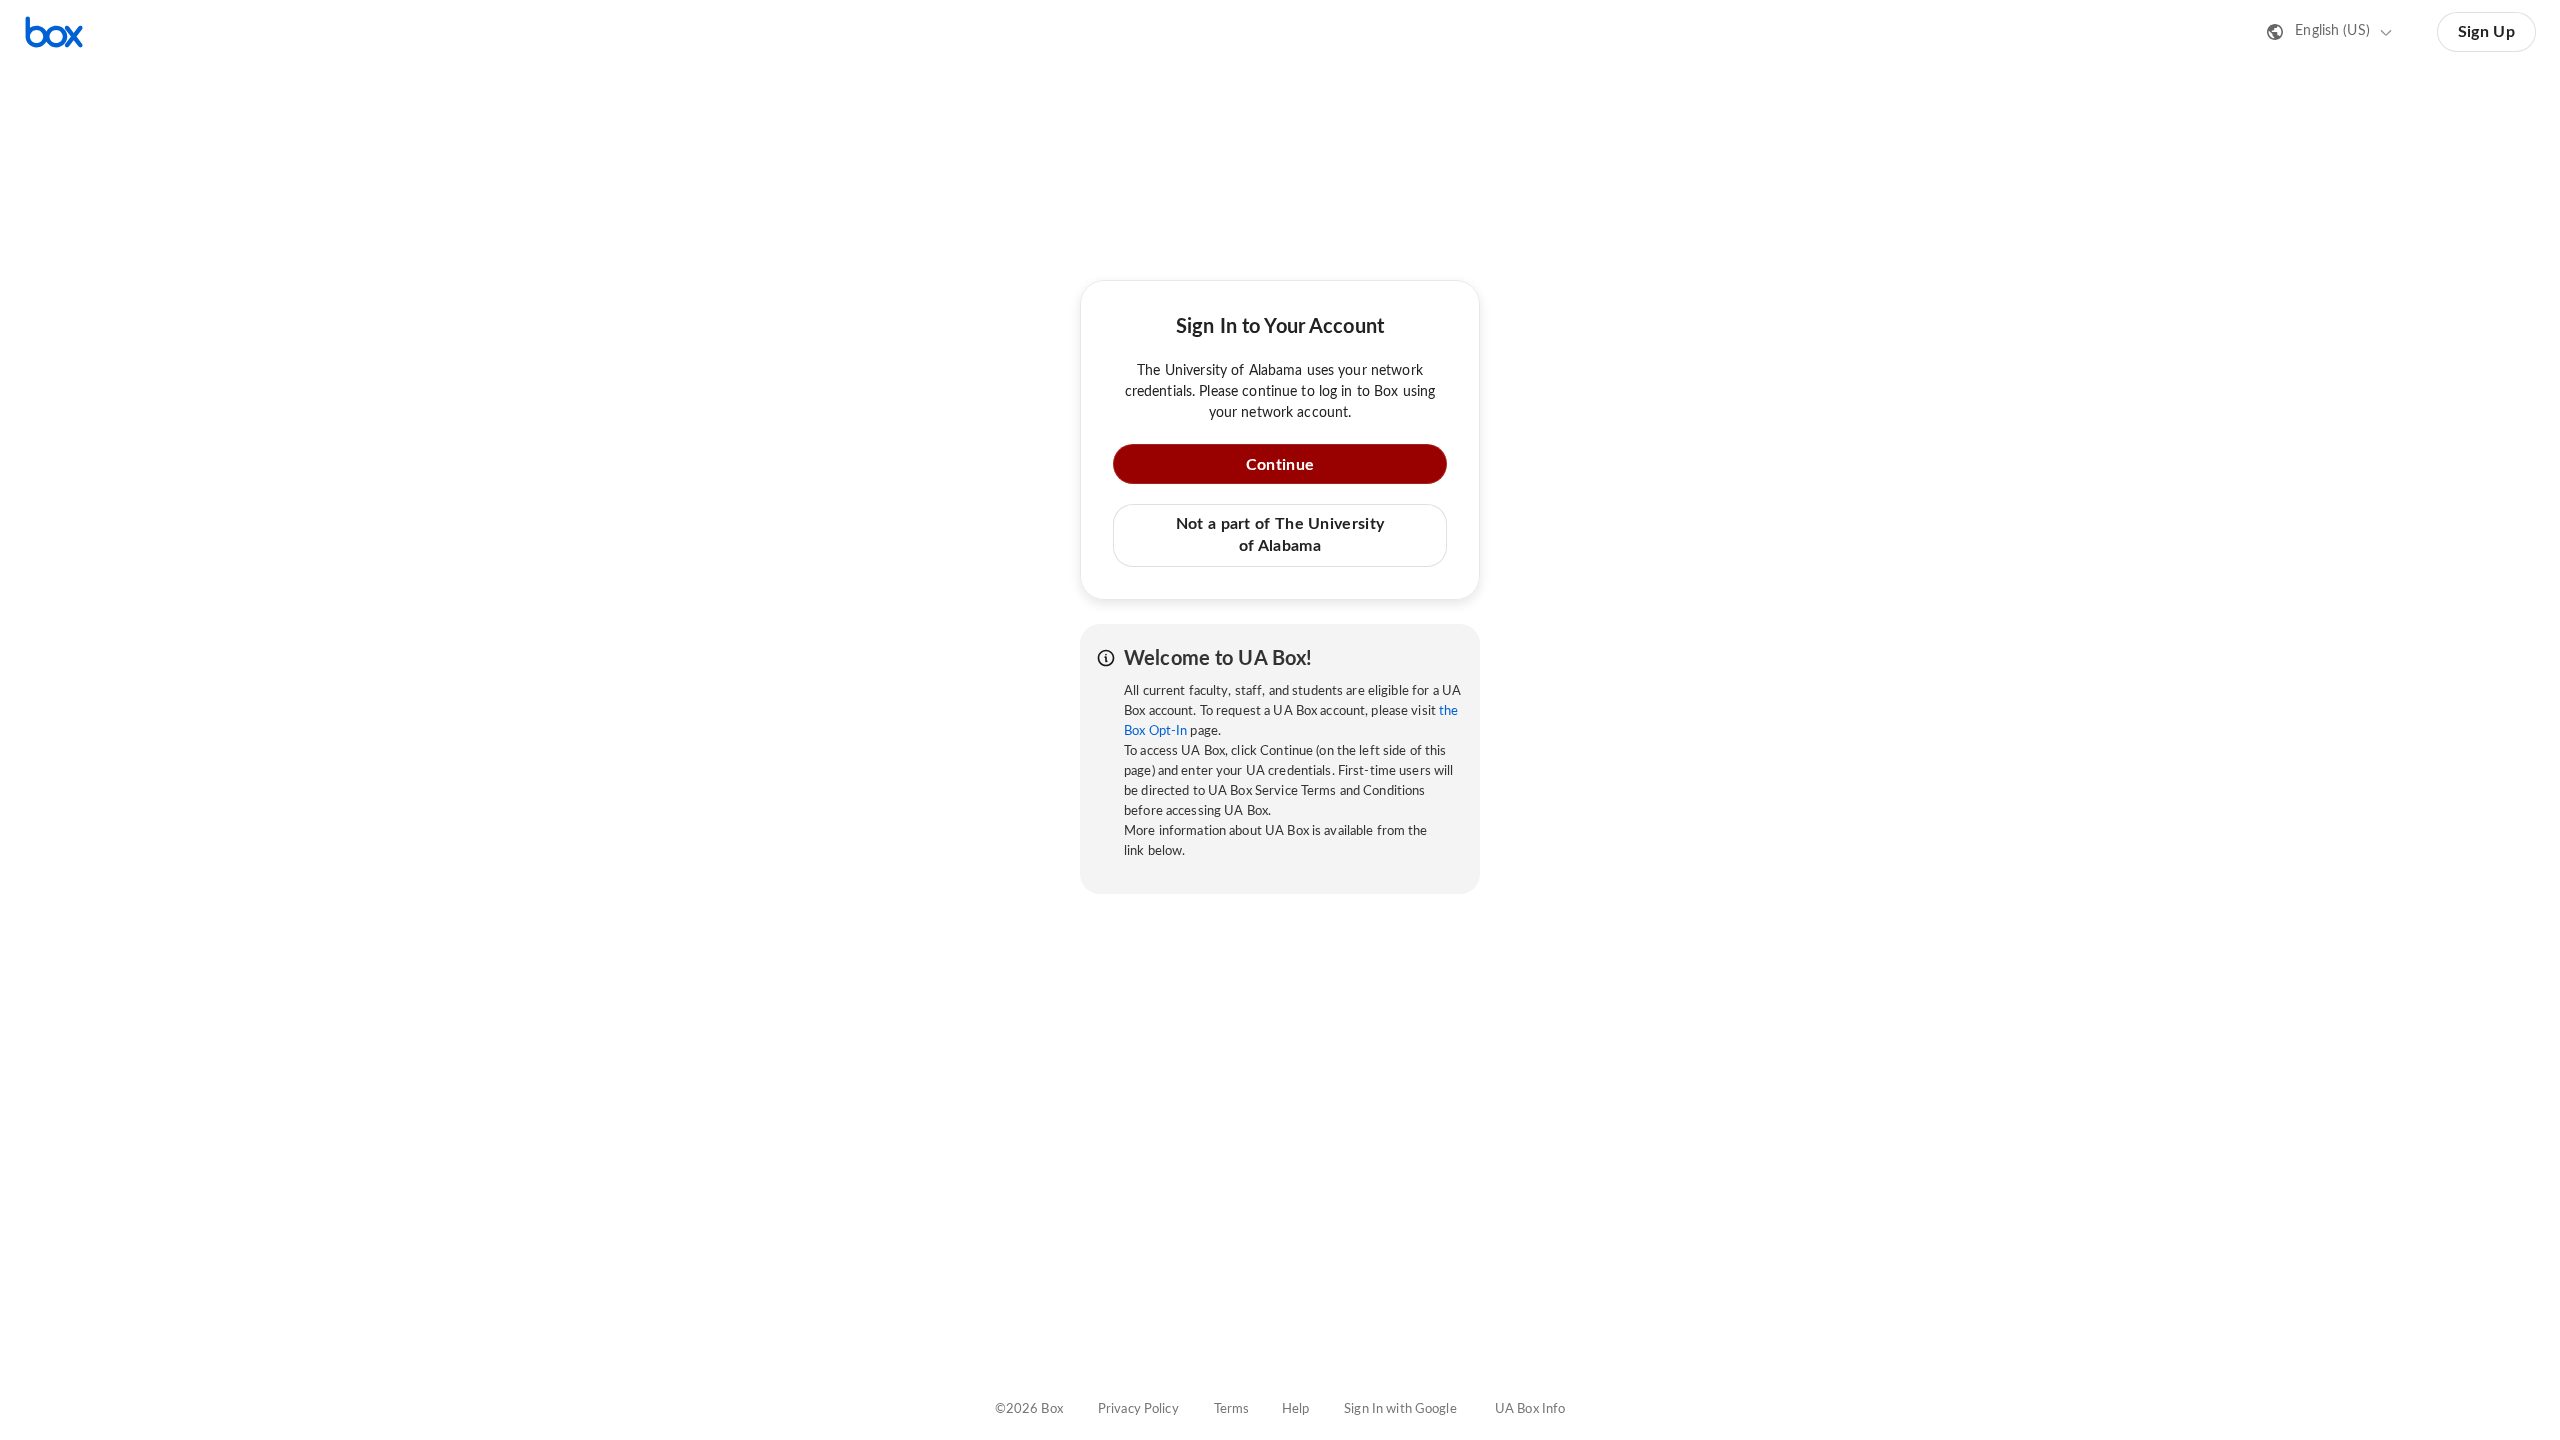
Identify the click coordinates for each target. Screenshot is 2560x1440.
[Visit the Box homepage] (54, 32)
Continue (1280, 465)
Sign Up (2486, 32)
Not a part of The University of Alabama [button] (1280, 535)
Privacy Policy (1138, 1409)
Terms (1232, 1409)
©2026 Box (1029, 1409)
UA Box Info (1530, 1409)
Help (1296, 1409)
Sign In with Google (1400, 1409)
